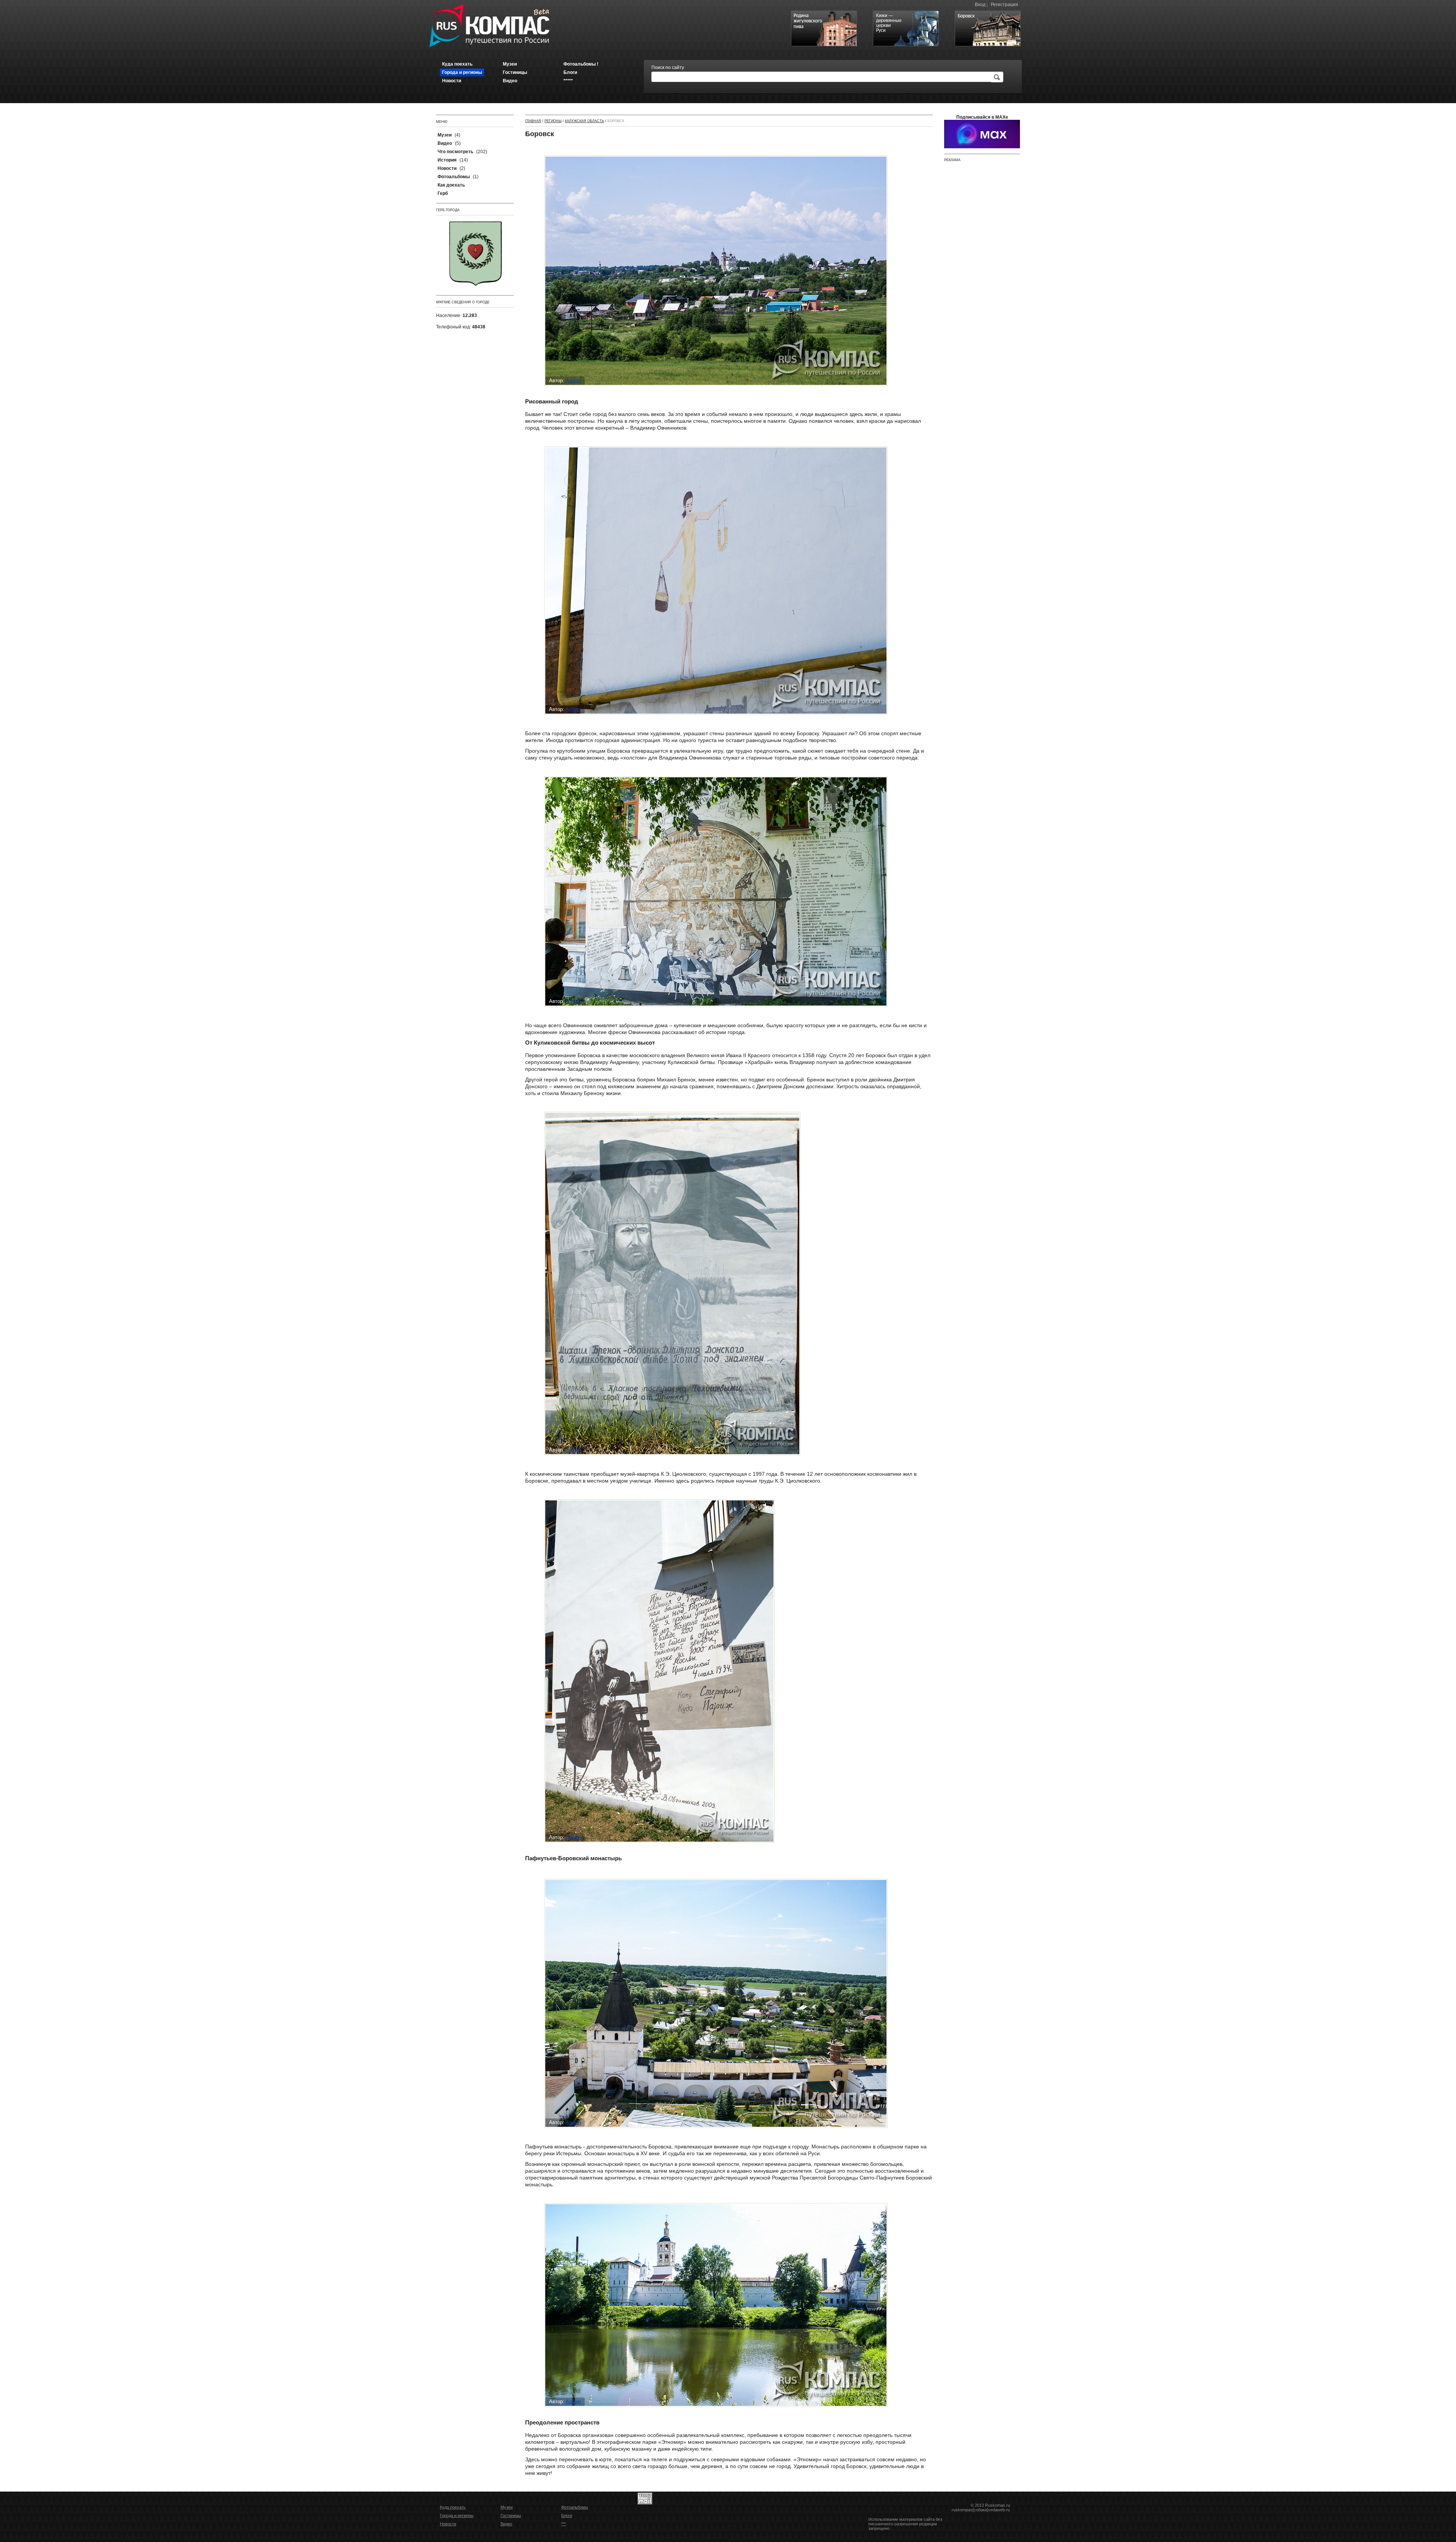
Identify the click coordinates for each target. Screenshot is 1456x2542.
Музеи (507, 2507)
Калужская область (584, 121)
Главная (533, 121)
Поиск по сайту (668, 67)
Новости (448, 2524)
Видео (506, 2524)
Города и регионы (457, 2515)
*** (563, 2524)
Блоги (567, 2515)
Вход (980, 5)
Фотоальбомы (575, 2507)
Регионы (553, 121)
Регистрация (1004, 5)
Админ (573, 381)
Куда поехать (453, 2507)
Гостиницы (511, 2515)
